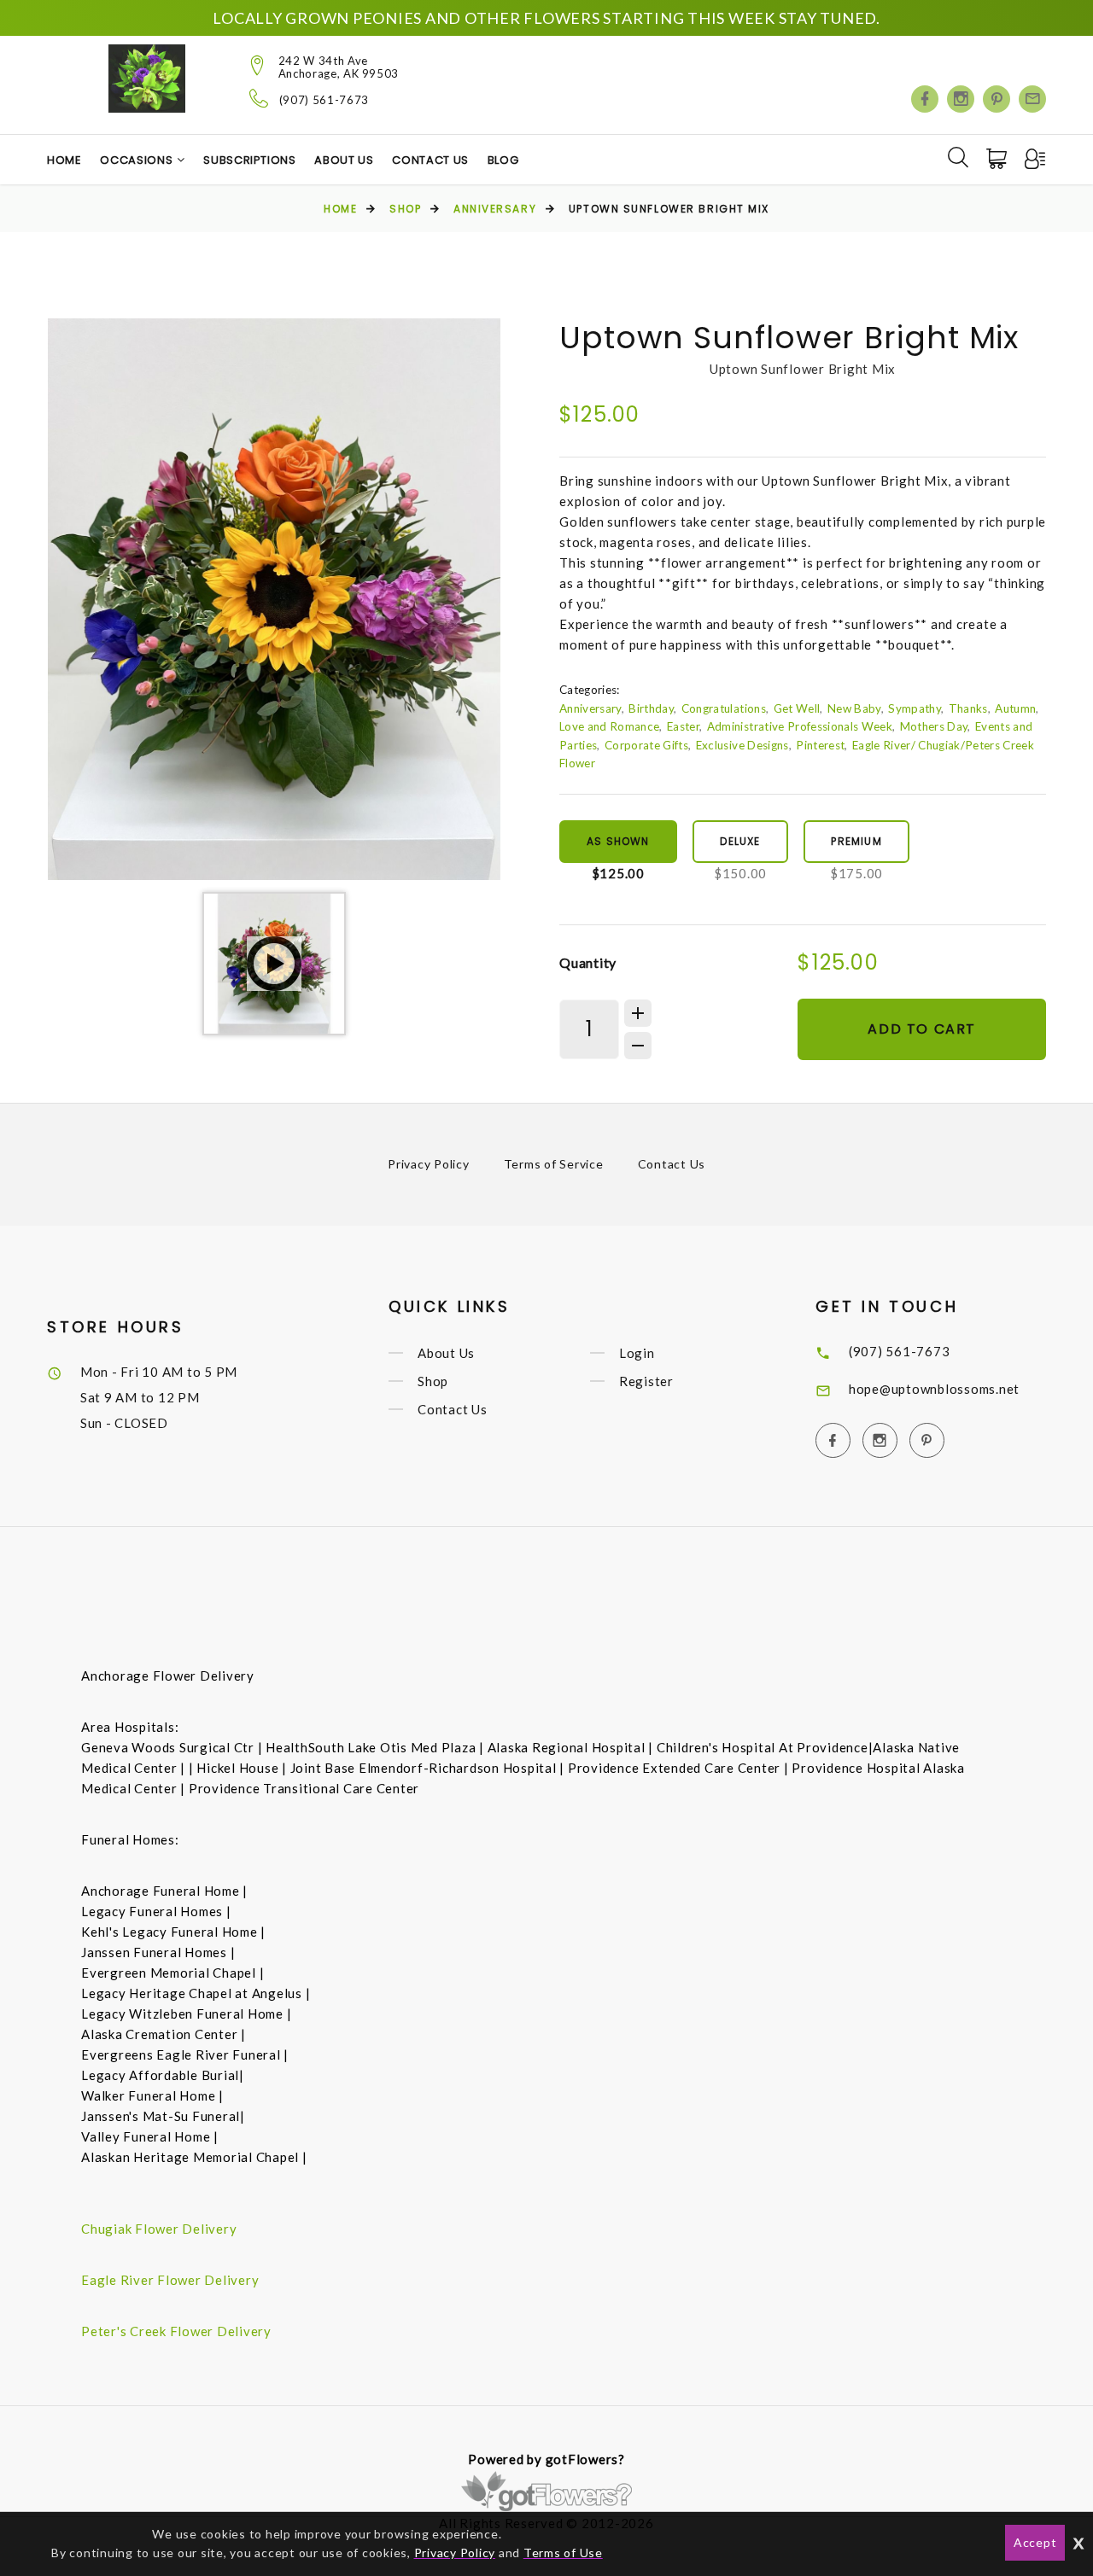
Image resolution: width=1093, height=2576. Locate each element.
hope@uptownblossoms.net (934, 1389)
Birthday (651, 708)
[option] (274, 599)
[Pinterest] (997, 99)
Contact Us (430, 160)
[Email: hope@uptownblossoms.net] (1032, 99)
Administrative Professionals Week (800, 726)
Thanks (968, 708)
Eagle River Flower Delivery (170, 2280)
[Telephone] (259, 98)
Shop (405, 209)
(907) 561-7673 (324, 100)
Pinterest (820, 745)
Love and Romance (609, 726)
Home (64, 160)
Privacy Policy (429, 1164)
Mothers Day (934, 726)
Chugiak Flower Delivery (159, 2229)
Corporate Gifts (646, 745)
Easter (683, 726)
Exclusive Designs (742, 745)
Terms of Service (554, 1164)
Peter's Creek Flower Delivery (176, 2331)
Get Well (797, 708)
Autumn (1015, 708)
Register (646, 1381)
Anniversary (495, 209)
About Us (344, 160)
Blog (503, 160)
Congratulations (724, 708)
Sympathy (915, 708)
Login (637, 1353)
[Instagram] (961, 99)
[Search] (958, 157)
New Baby (854, 708)
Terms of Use (563, 2553)
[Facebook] (925, 99)
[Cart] (998, 159)
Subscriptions (249, 160)
